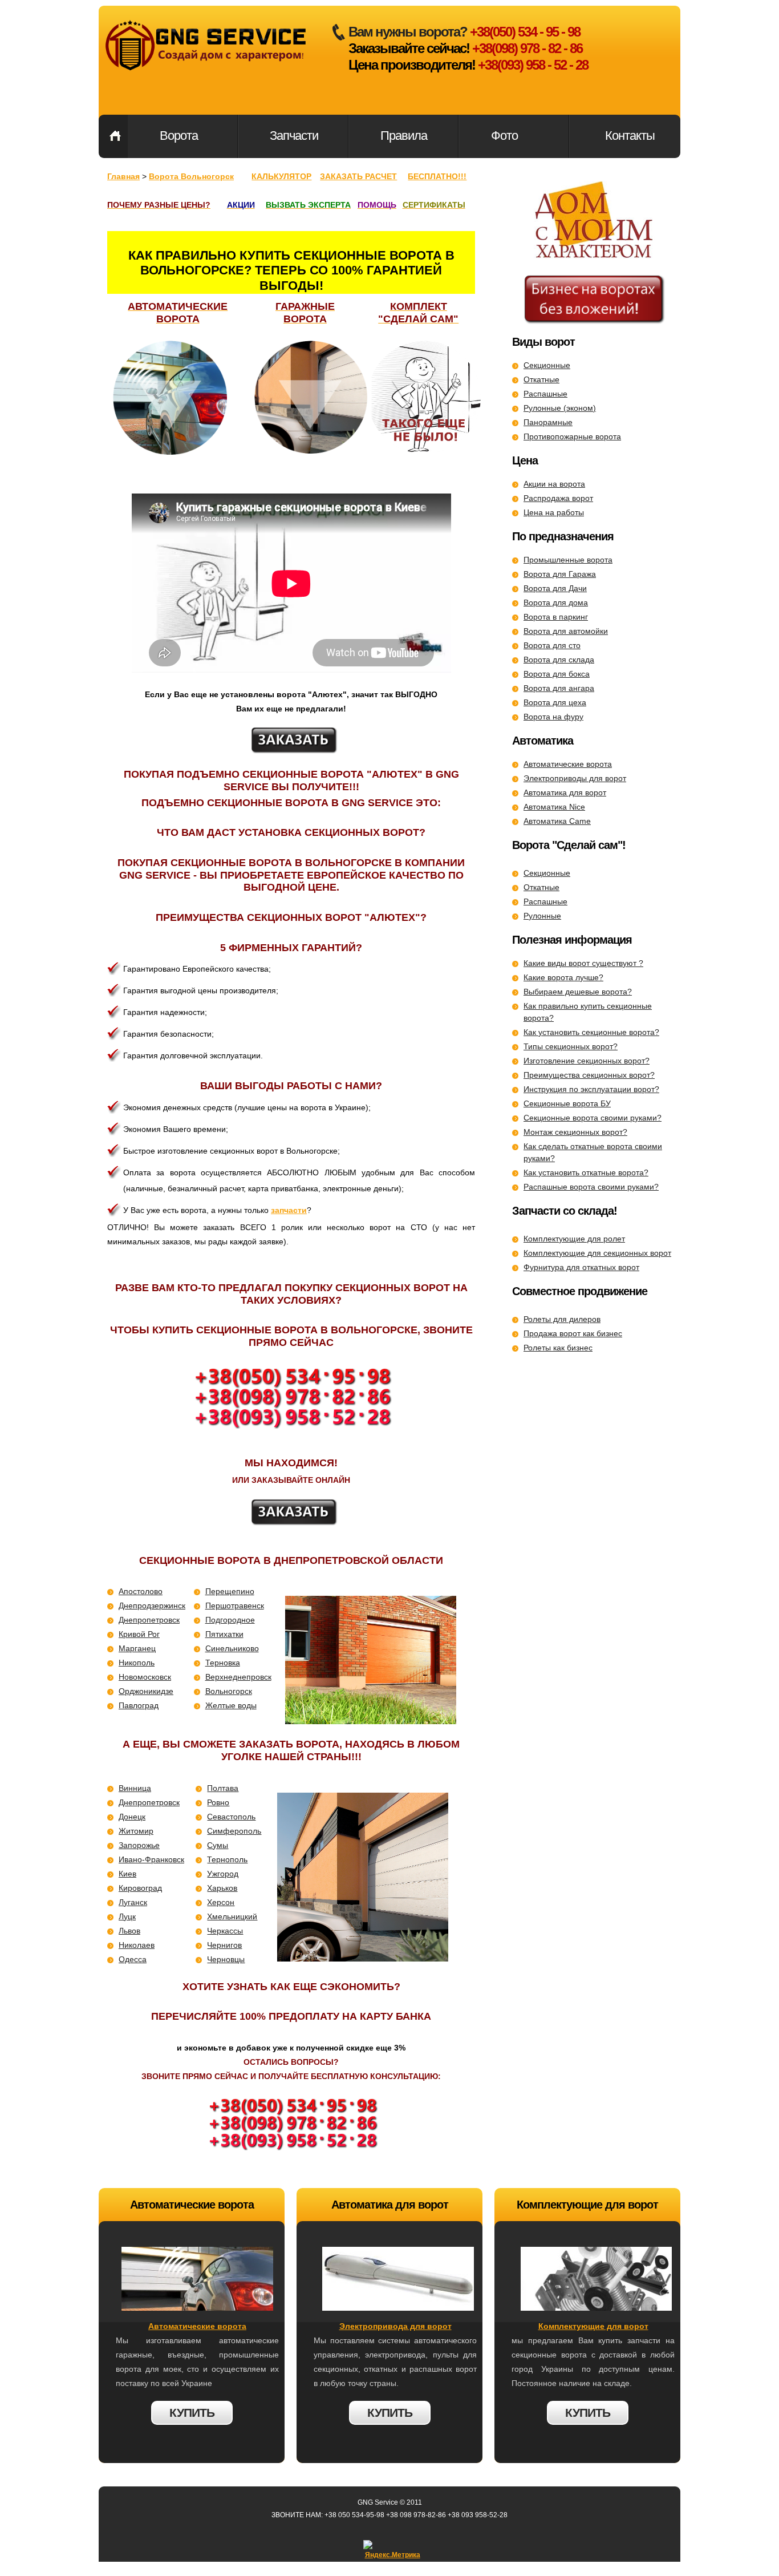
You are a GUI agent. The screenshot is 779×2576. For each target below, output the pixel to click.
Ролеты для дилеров (562, 1319)
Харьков (222, 1888)
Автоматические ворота (568, 764)
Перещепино (230, 1591)
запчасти (289, 1210)
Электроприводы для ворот (575, 778)
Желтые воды (231, 1705)
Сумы (218, 1845)
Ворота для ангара (559, 688)
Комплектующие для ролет (574, 1239)
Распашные (545, 394)
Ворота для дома (556, 602)
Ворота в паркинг (556, 617)
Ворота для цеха (555, 702)
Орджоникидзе (146, 1691)
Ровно (218, 1802)
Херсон (221, 1902)
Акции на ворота (554, 484)
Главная (115, 136)
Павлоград (139, 1705)
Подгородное (230, 1620)
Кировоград (140, 1888)
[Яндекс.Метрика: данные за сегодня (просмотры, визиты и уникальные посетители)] (392, 2551)
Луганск (133, 1902)
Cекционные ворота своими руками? (593, 1118)
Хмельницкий (232, 1916)
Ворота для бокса (557, 674)
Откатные (541, 379)
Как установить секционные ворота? (591, 1032)
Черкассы (225, 1931)
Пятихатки (224, 1634)
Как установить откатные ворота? (586, 1172)
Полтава (223, 1788)
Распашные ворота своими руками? (591, 1187)
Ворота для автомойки (566, 631)
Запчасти (294, 136)
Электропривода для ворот (395, 2326)
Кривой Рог (139, 1634)
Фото (504, 136)
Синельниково (232, 1648)
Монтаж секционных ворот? (575, 1132)
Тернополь (227, 1859)
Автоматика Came (557, 821)
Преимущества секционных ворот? (589, 1075)
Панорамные (548, 422)
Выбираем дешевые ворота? (578, 992)
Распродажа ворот (558, 498)
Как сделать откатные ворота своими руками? (593, 1152)
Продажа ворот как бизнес (573, 1333)
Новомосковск (145, 1677)
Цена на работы (554, 512)
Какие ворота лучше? (563, 977)
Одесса (133, 1959)
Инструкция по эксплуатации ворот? (591, 1089)
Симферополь (234, 1831)
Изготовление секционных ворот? (587, 1061)
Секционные (547, 365)
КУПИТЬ (192, 2413)
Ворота (179, 136)
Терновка (223, 1663)
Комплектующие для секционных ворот (597, 1253)
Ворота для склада (559, 660)
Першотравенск (235, 1606)
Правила (404, 136)
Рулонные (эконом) (560, 408)
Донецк (132, 1817)
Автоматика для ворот (565, 792)
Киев (127, 1874)
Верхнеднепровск (238, 1677)
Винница (135, 1788)
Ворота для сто (552, 645)
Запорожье (139, 1845)
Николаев (137, 1945)
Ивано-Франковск (151, 1859)
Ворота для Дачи (555, 588)
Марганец (137, 1648)
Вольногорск (229, 1691)
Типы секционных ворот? (571, 1046)
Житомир (136, 1831)
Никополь (137, 1663)
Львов (129, 1931)
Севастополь (231, 1817)
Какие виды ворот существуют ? (583, 963)
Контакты (630, 136)
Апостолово (141, 1591)
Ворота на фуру (553, 717)
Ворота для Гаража (560, 574)
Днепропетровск (149, 1620)
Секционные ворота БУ (567, 1103)
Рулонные (542, 916)
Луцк (127, 1916)
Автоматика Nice (554, 807)
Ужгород (223, 1874)
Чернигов (224, 1945)
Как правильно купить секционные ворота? (588, 1012)
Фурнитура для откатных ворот (581, 1267)
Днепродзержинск (152, 1606)
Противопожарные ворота (572, 436)
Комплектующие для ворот (593, 2326)
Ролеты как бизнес (558, 1348)
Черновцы (226, 1959)
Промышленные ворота (568, 560)
